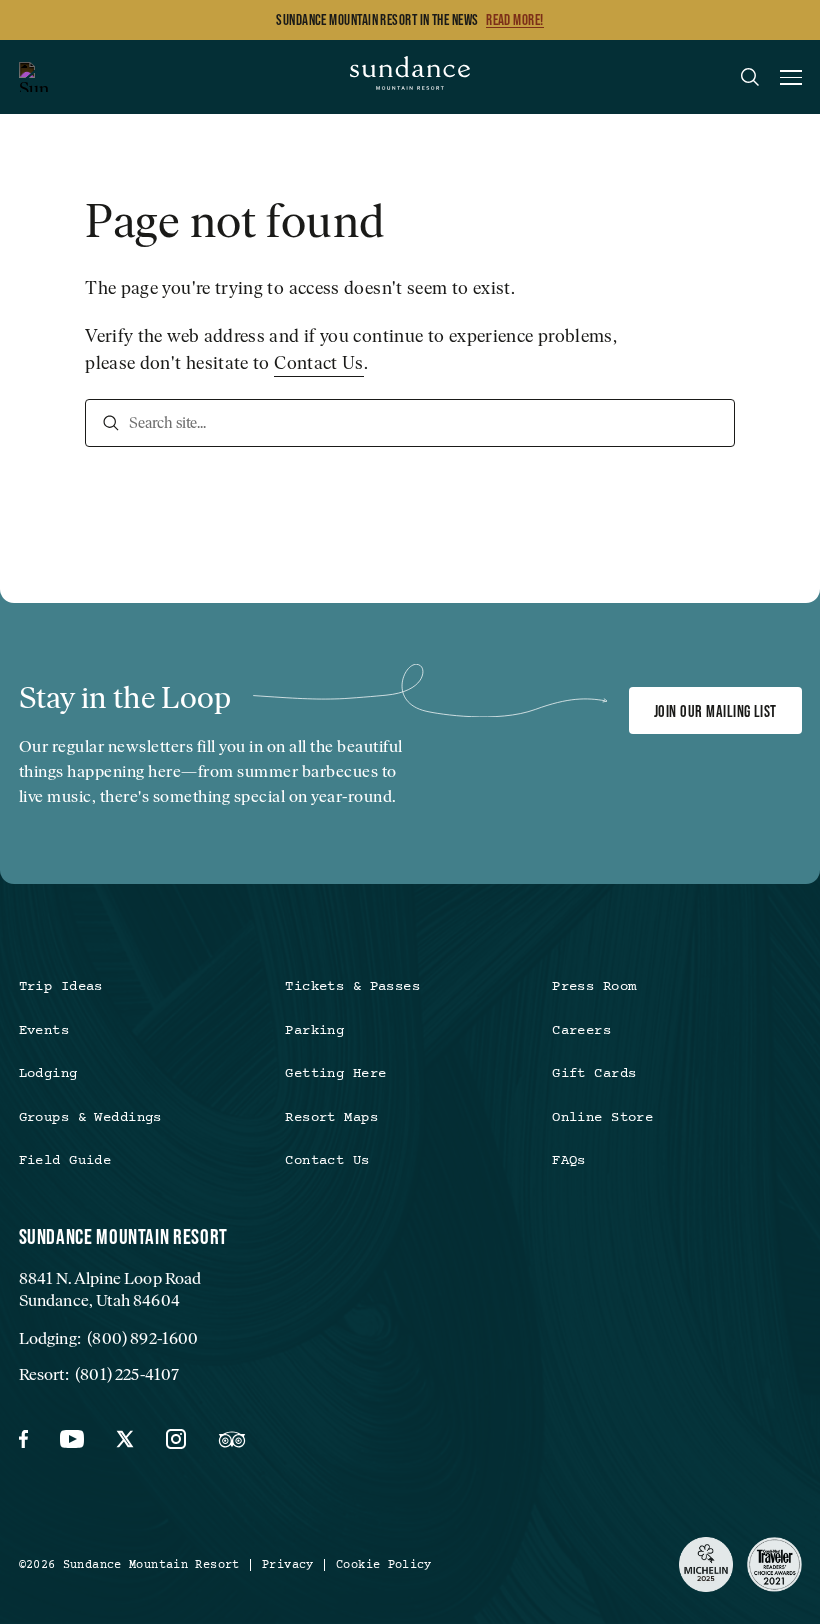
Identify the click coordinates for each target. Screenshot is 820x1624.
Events (44, 1031)
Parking (314, 1031)
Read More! (515, 20)
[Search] (111, 423)
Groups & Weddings (90, 1118)
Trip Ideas (61, 987)
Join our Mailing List (715, 711)
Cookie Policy (384, 1565)
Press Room (594, 987)
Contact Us (319, 363)
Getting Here (335, 1074)
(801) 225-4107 (127, 1374)
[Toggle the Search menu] (750, 77)
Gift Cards (594, 1074)
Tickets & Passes (352, 987)
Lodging (48, 1074)
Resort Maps (331, 1118)
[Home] (410, 77)
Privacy (288, 1565)
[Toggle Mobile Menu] (791, 80)
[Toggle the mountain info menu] (34, 77)
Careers (581, 1031)
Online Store (602, 1118)
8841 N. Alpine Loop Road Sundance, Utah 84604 (110, 1289)
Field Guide (65, 1161)
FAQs (569, 1161)
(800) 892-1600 (142, 1338)
